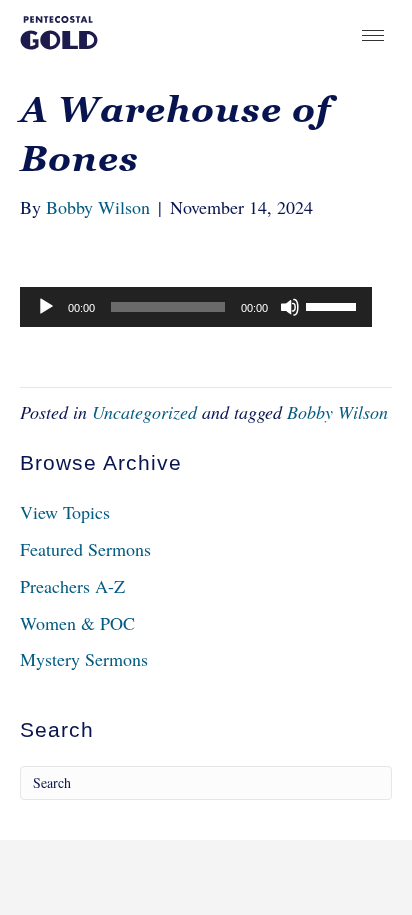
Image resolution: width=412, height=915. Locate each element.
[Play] (46, 307)
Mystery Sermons (84, 659)
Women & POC (77, 623)
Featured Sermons (85, 549)
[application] (196, 307)
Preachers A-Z (72, 586)
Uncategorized (144, 412)
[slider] (334, 305)
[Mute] (290, 307)
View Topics (65, 512)
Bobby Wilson (337, 412)
